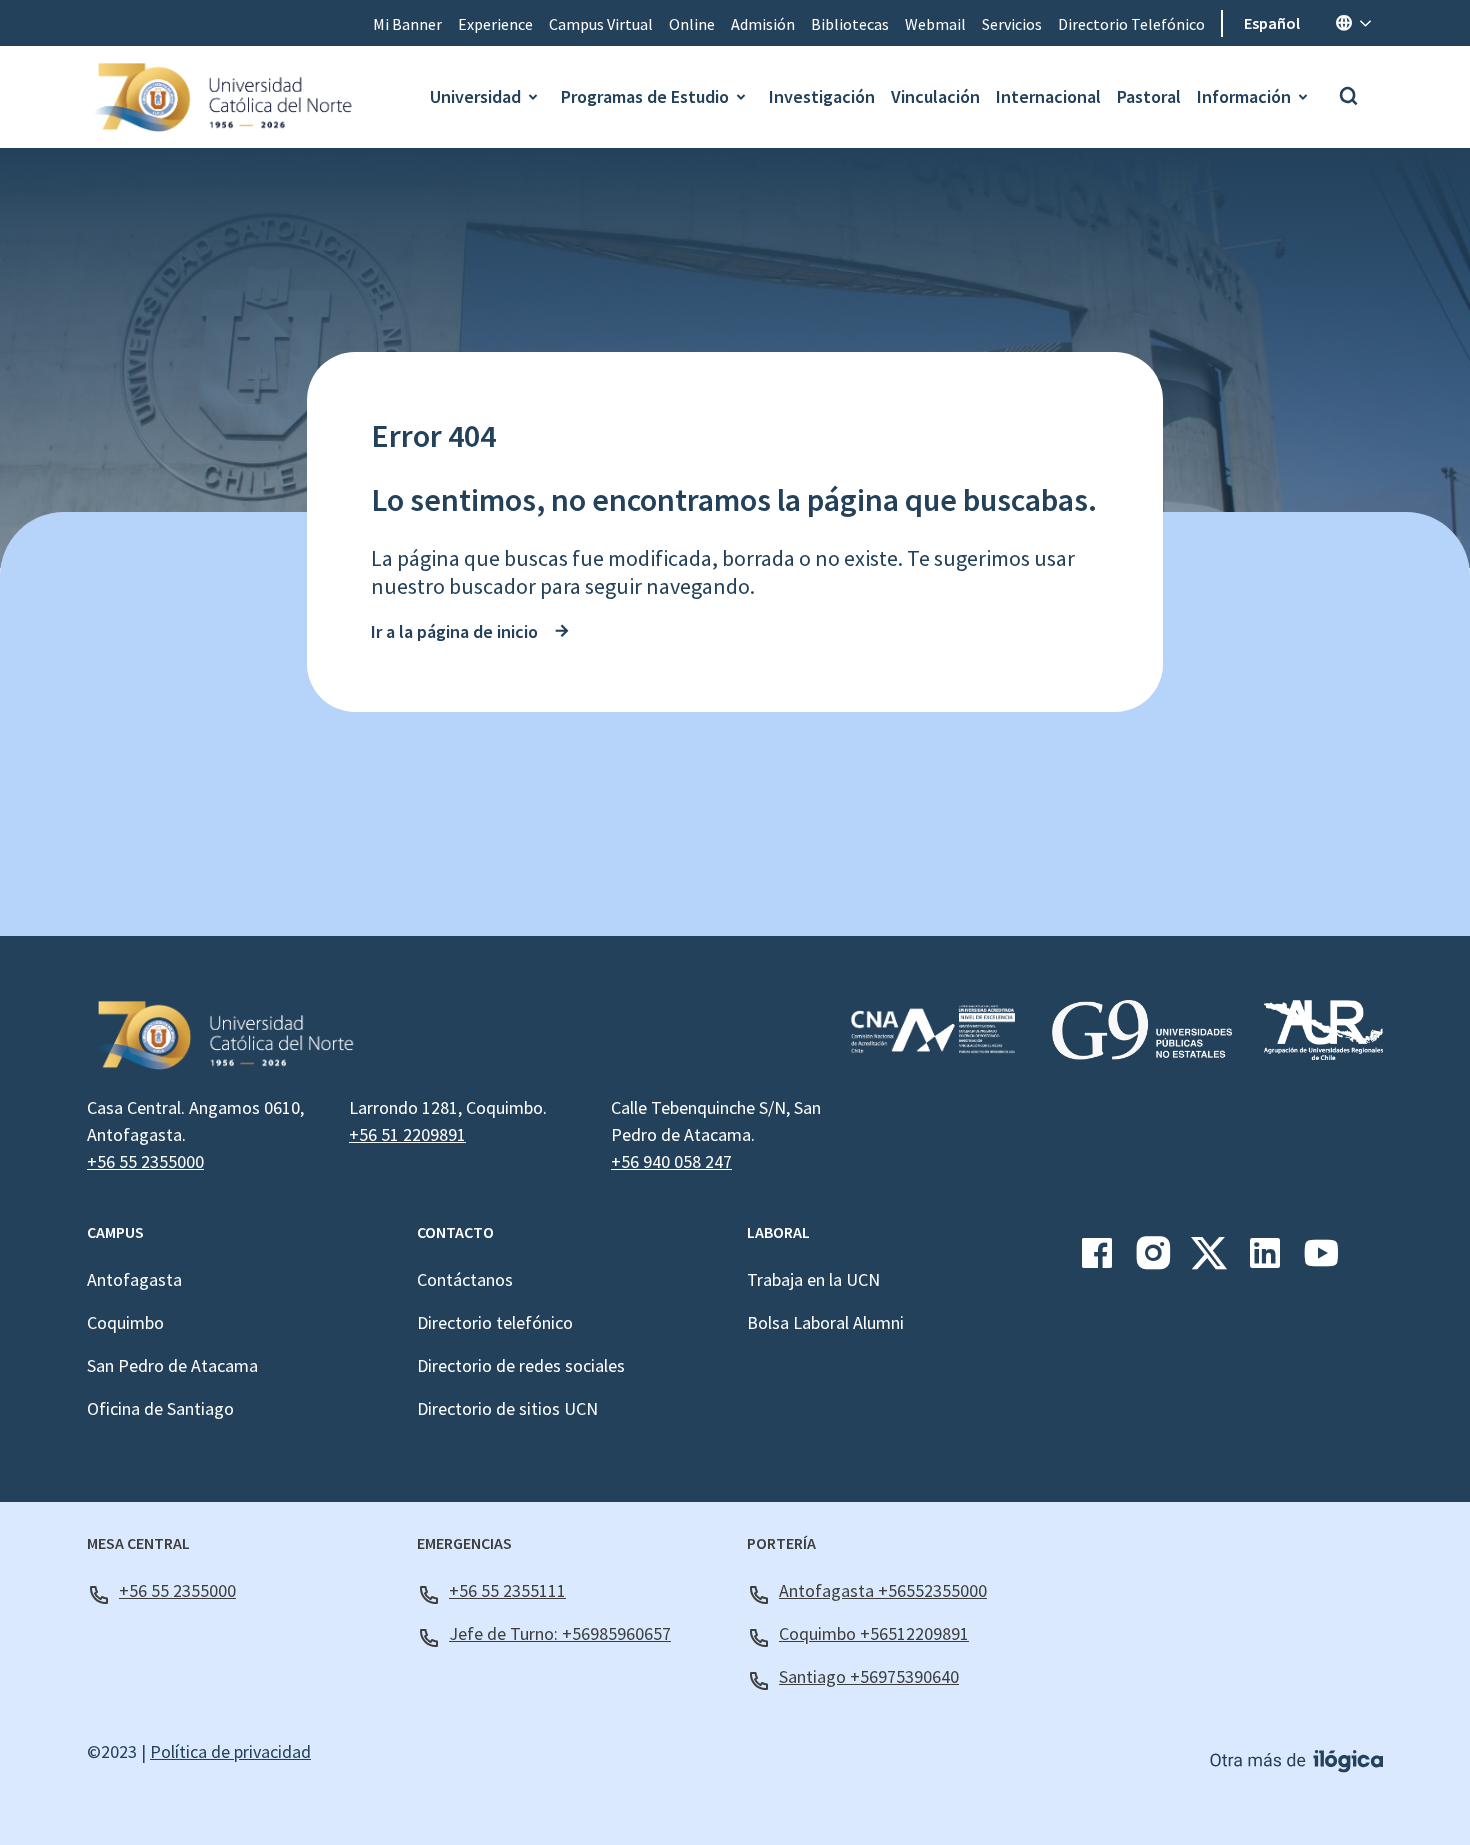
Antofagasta (134, 1279)
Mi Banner (407, 24)
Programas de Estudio (645, 96)
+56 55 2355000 (145, 1161)
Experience (495, 24)
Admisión (763, 24)
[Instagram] (1153, 1260)
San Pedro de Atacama (172, 1365)
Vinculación (935, 96)
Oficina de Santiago (160, 1408)
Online (692, 24)
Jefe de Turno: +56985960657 (560, 1633)
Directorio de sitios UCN (507, 1408)
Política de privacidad (230, 1751)
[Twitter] (1209, 1260)
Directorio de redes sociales (521, 1365)
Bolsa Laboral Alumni (825, 1322)
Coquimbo (125, 1322)
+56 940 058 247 (671, 1161)
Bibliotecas (850, 24)
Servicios (1012, 24)
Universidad (475, 96)
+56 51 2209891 (407, 1134)
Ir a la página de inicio (454, 631)
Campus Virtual (601, 24)
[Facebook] (1097, 1260)
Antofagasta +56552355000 (883, 1590)
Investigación (822, 96)
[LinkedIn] (1265, 1260)
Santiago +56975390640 (869, 1676)
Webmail (935, 24)
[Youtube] (1321, 1260)
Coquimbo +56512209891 (874, 1633)
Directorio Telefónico (1131, 24)
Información (1244, 96)
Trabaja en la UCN (813, 1279)
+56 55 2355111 (507, 1590)
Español (1272, 23)
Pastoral (1149, 96)
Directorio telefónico (495, 1322)
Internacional (1048, 96)
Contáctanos (465, 1279)
